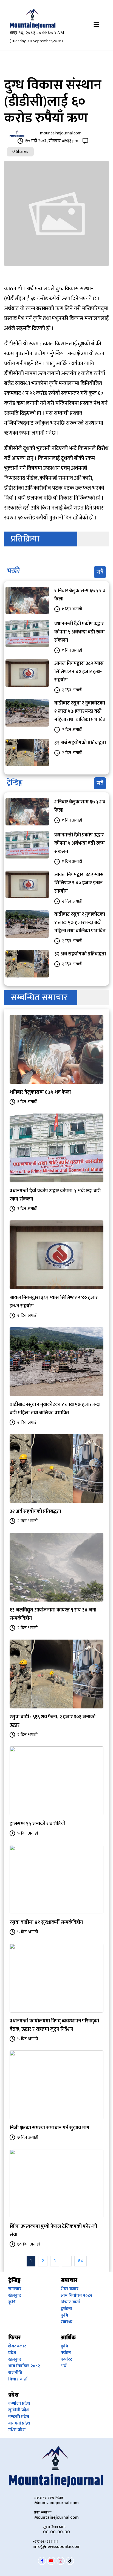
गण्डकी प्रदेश (19, 2417)
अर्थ (63, 2366)
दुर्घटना (66, 2309)
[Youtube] (51, 2561)
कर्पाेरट (67, 2359)
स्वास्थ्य (67, 2322)
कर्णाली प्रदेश (19, 2403)
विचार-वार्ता (70, 2302)
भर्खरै (13, 571)
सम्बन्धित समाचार (39, 997)
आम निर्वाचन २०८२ (77, 2295)
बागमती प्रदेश (19, 2423)
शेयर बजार (70, 2289)
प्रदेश (12, 2353)
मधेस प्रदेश (17, 2430)
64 (80, 2261)
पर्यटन (66, 2353)
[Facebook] (42, 2561)
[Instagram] (61, 2561)
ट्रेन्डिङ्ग (15, 783)
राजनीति (15, 2373)
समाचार (15, 2289)
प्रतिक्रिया (25, 539)
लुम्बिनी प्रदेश (19, 2410)
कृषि (12, 2302)
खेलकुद (15, 2295)
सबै (100, 572)
